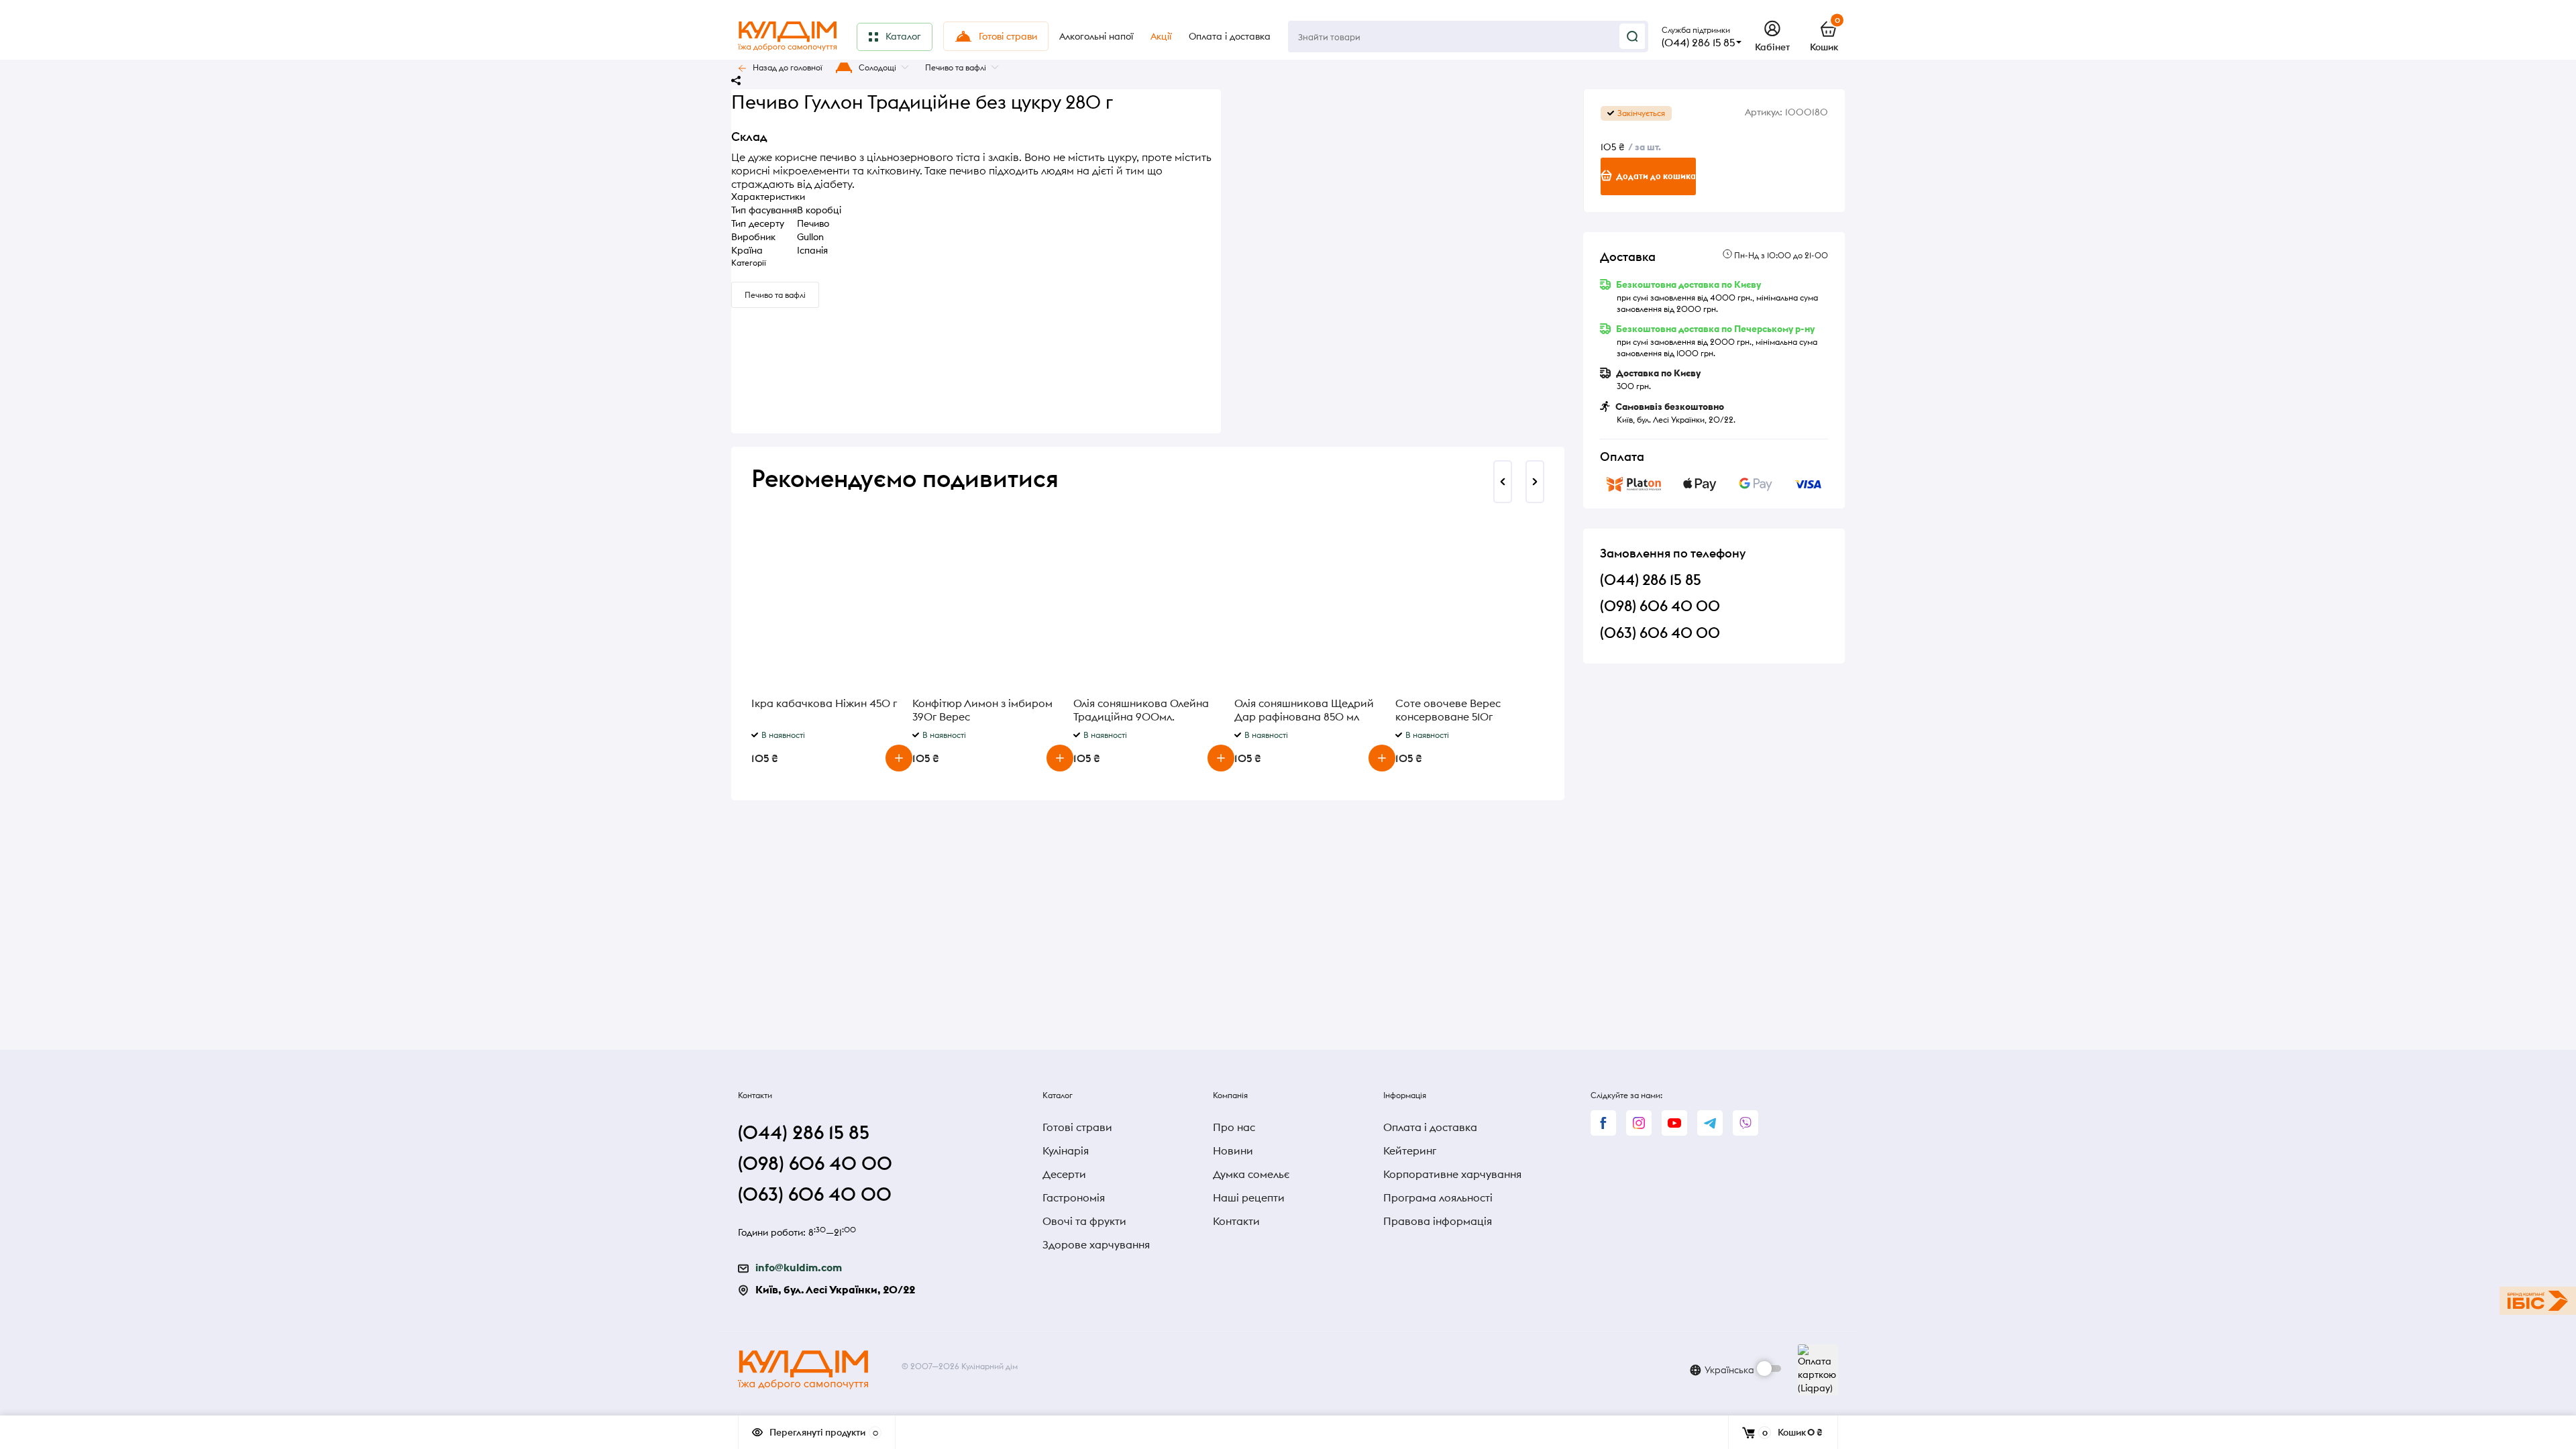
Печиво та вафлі (956, 67)
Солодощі (877, 67)
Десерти (1064, 1174)
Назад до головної (788, 67)
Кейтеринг (1410, 1150)
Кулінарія (1066, 1150)
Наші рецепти (1249, 1197)
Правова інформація (1438, 1221)
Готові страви (1077, 1127)
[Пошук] (1632, 36)
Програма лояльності (1438, 1197)
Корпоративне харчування (1452, 1174)
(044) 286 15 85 (1698, 42)
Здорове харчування (1096, 1244)
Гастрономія (1074, 1197)
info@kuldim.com (799, 1267)
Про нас (1234, 1127)
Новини (1233, 1150)
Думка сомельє (1251, 1174)
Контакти (1236, 1221)
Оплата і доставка (1430, 1127)
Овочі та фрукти (1084, 1221)
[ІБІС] (2538, 1301)
